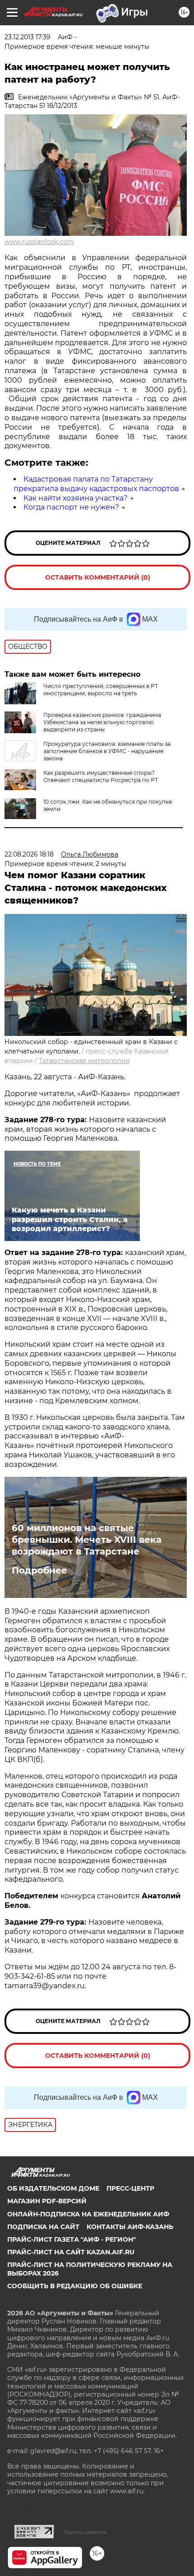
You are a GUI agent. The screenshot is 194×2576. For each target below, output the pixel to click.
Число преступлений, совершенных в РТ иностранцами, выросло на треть (101, 690)
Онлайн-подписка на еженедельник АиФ (88, 2214)
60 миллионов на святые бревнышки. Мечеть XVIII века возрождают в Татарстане (87, 1540)
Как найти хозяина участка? (76, 498)
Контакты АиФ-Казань (130, 2227)
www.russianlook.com (39, 242)
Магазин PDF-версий (47, 2201)
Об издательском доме (53, 2188)
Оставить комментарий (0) (98, 577)
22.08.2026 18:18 (29, 854)
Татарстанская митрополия (84, 1061)
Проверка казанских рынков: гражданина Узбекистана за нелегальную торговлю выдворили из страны (102, 722)
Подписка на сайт (43, 2227)
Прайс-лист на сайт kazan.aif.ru (71, 2252)
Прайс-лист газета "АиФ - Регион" (72, 2239)
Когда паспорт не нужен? (71, 507)
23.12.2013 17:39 (28, 37)
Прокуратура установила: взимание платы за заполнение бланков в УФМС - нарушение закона (107, 751)
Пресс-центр (130, 2188)
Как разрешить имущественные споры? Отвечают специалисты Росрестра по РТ (101, 776)
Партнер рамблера (85, 2532)
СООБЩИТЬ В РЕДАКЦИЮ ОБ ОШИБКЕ (75, 2286)
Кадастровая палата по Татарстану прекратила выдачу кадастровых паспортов (96, 484)
